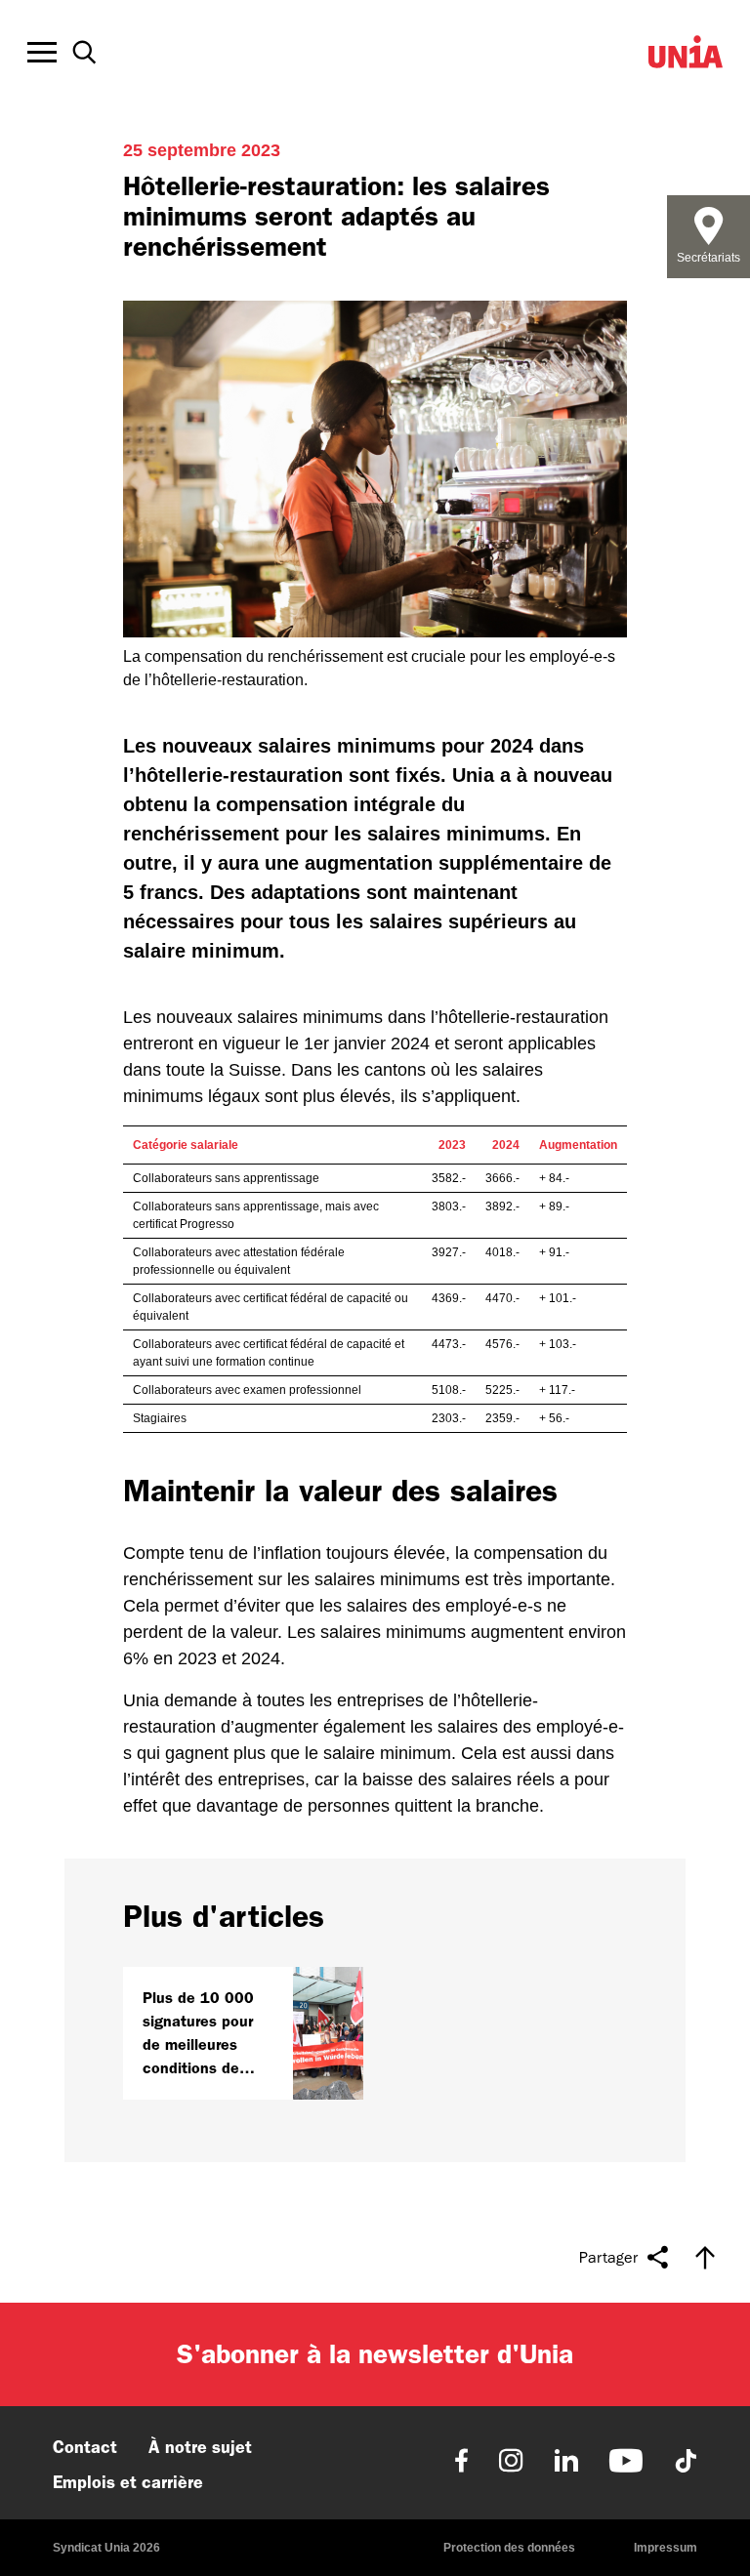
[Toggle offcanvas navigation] (42, 53)
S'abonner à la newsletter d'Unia (375, 2354)
